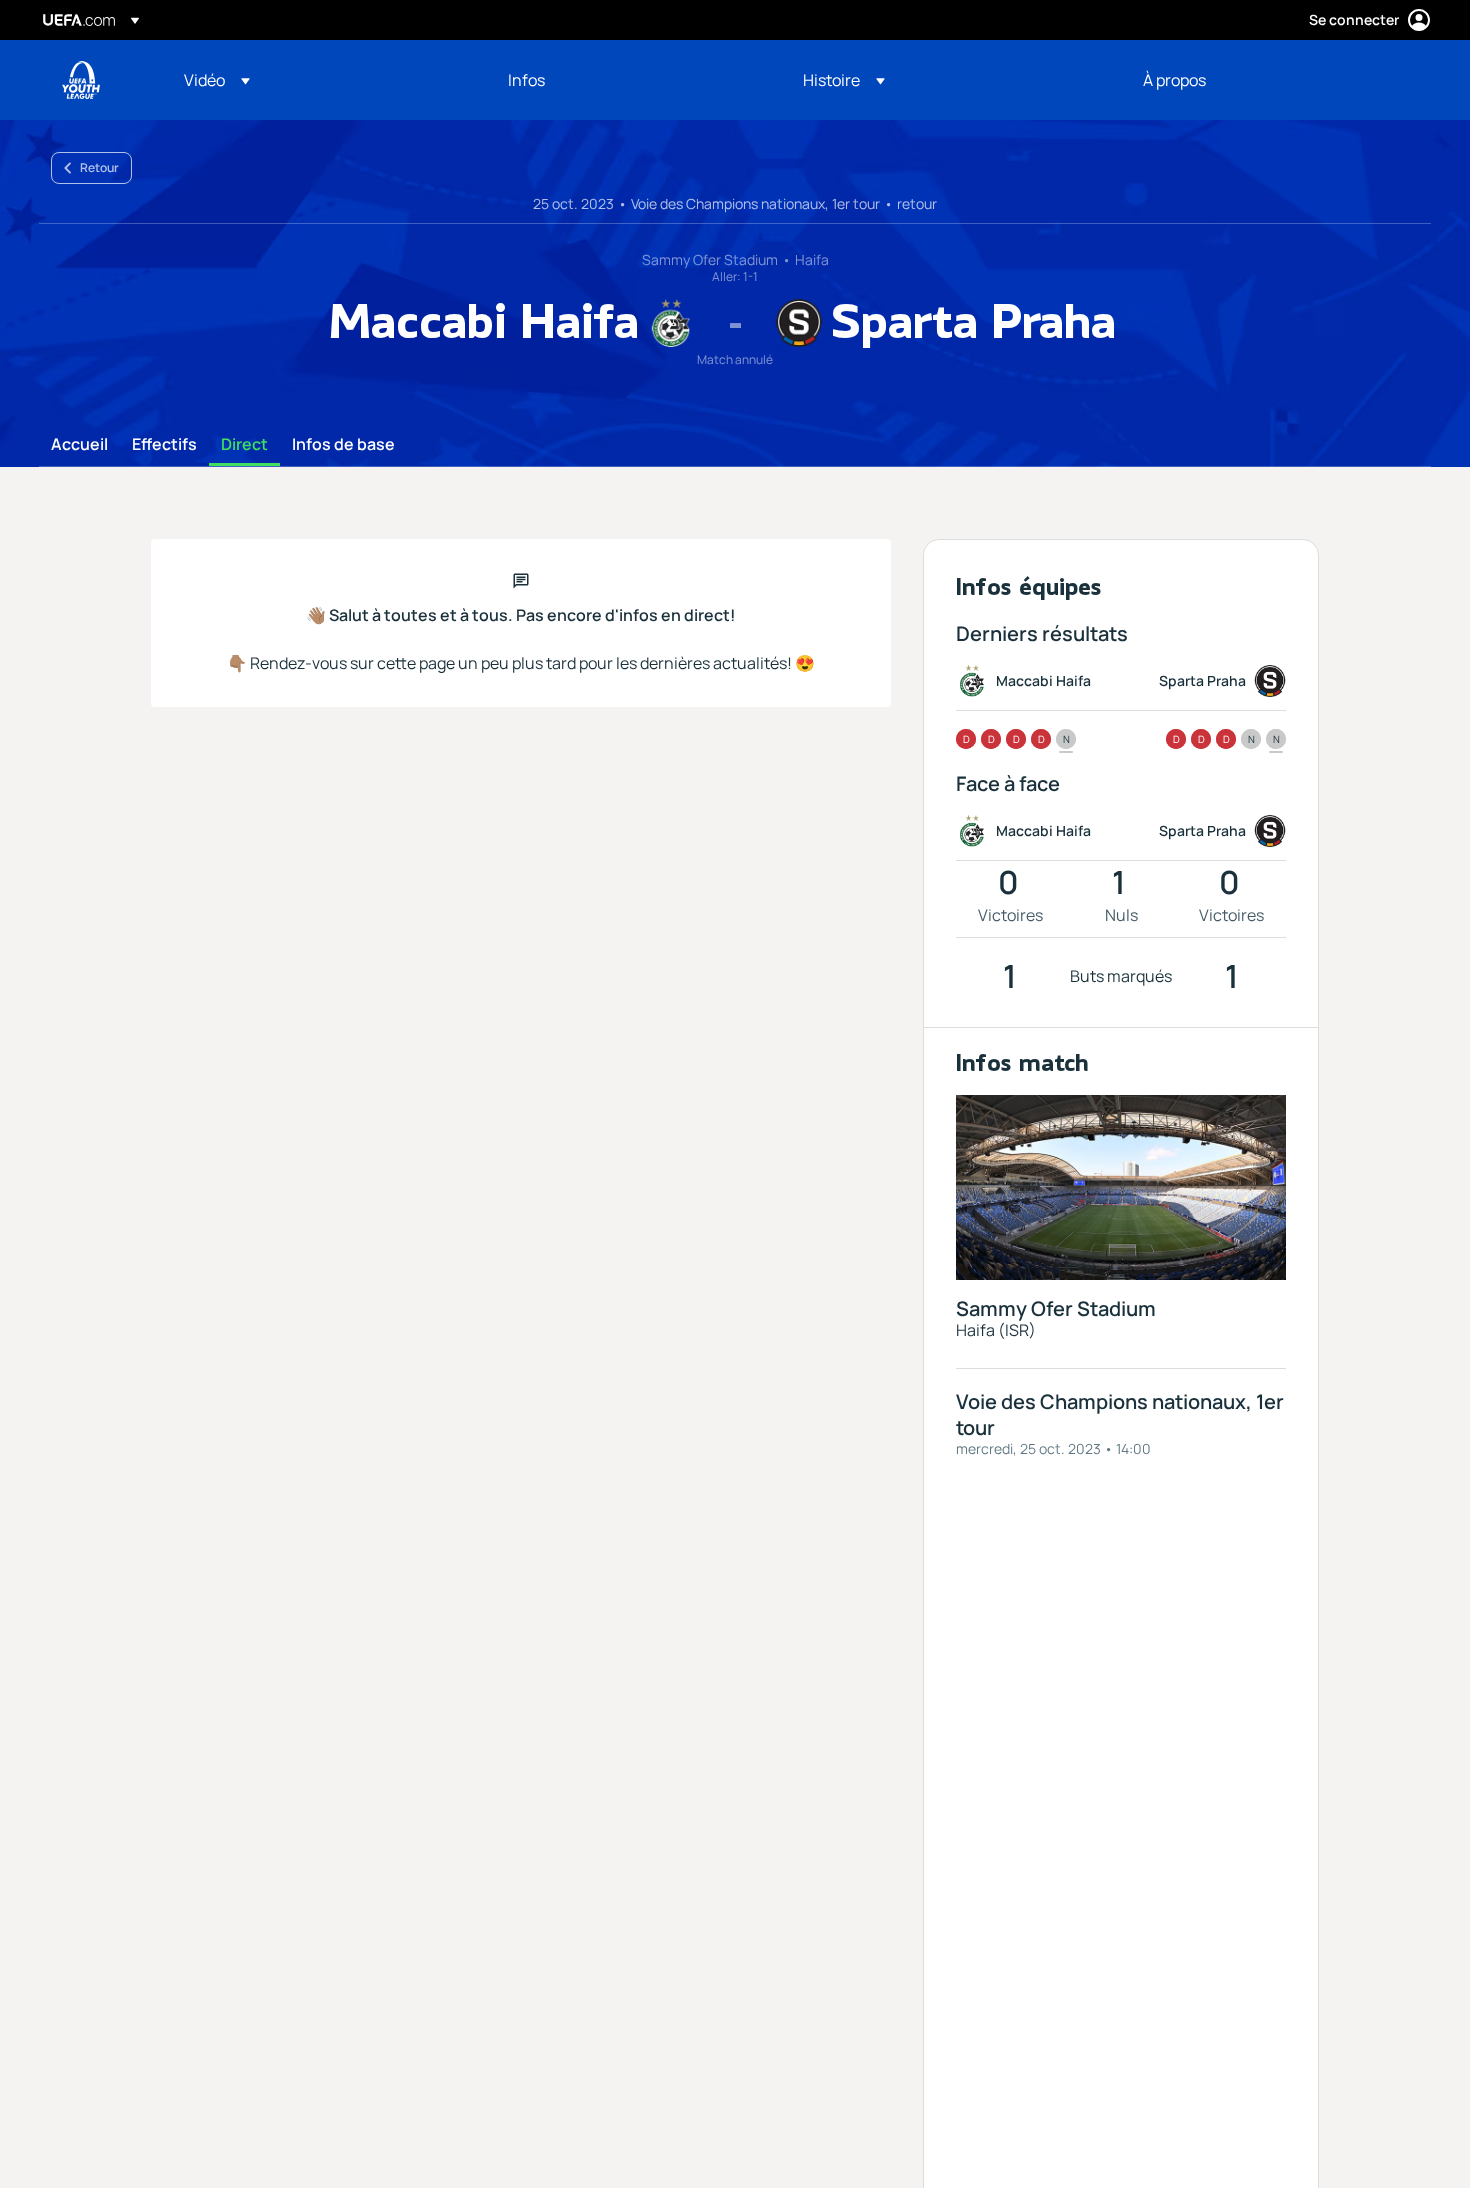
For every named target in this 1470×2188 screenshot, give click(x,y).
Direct (244, 445)
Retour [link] (99, 167)
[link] (526, 80)
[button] (217, 80)
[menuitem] (321, 80)
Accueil (79, 445)
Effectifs (164, 445)
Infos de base (343, 445)
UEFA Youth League (81, 80)
